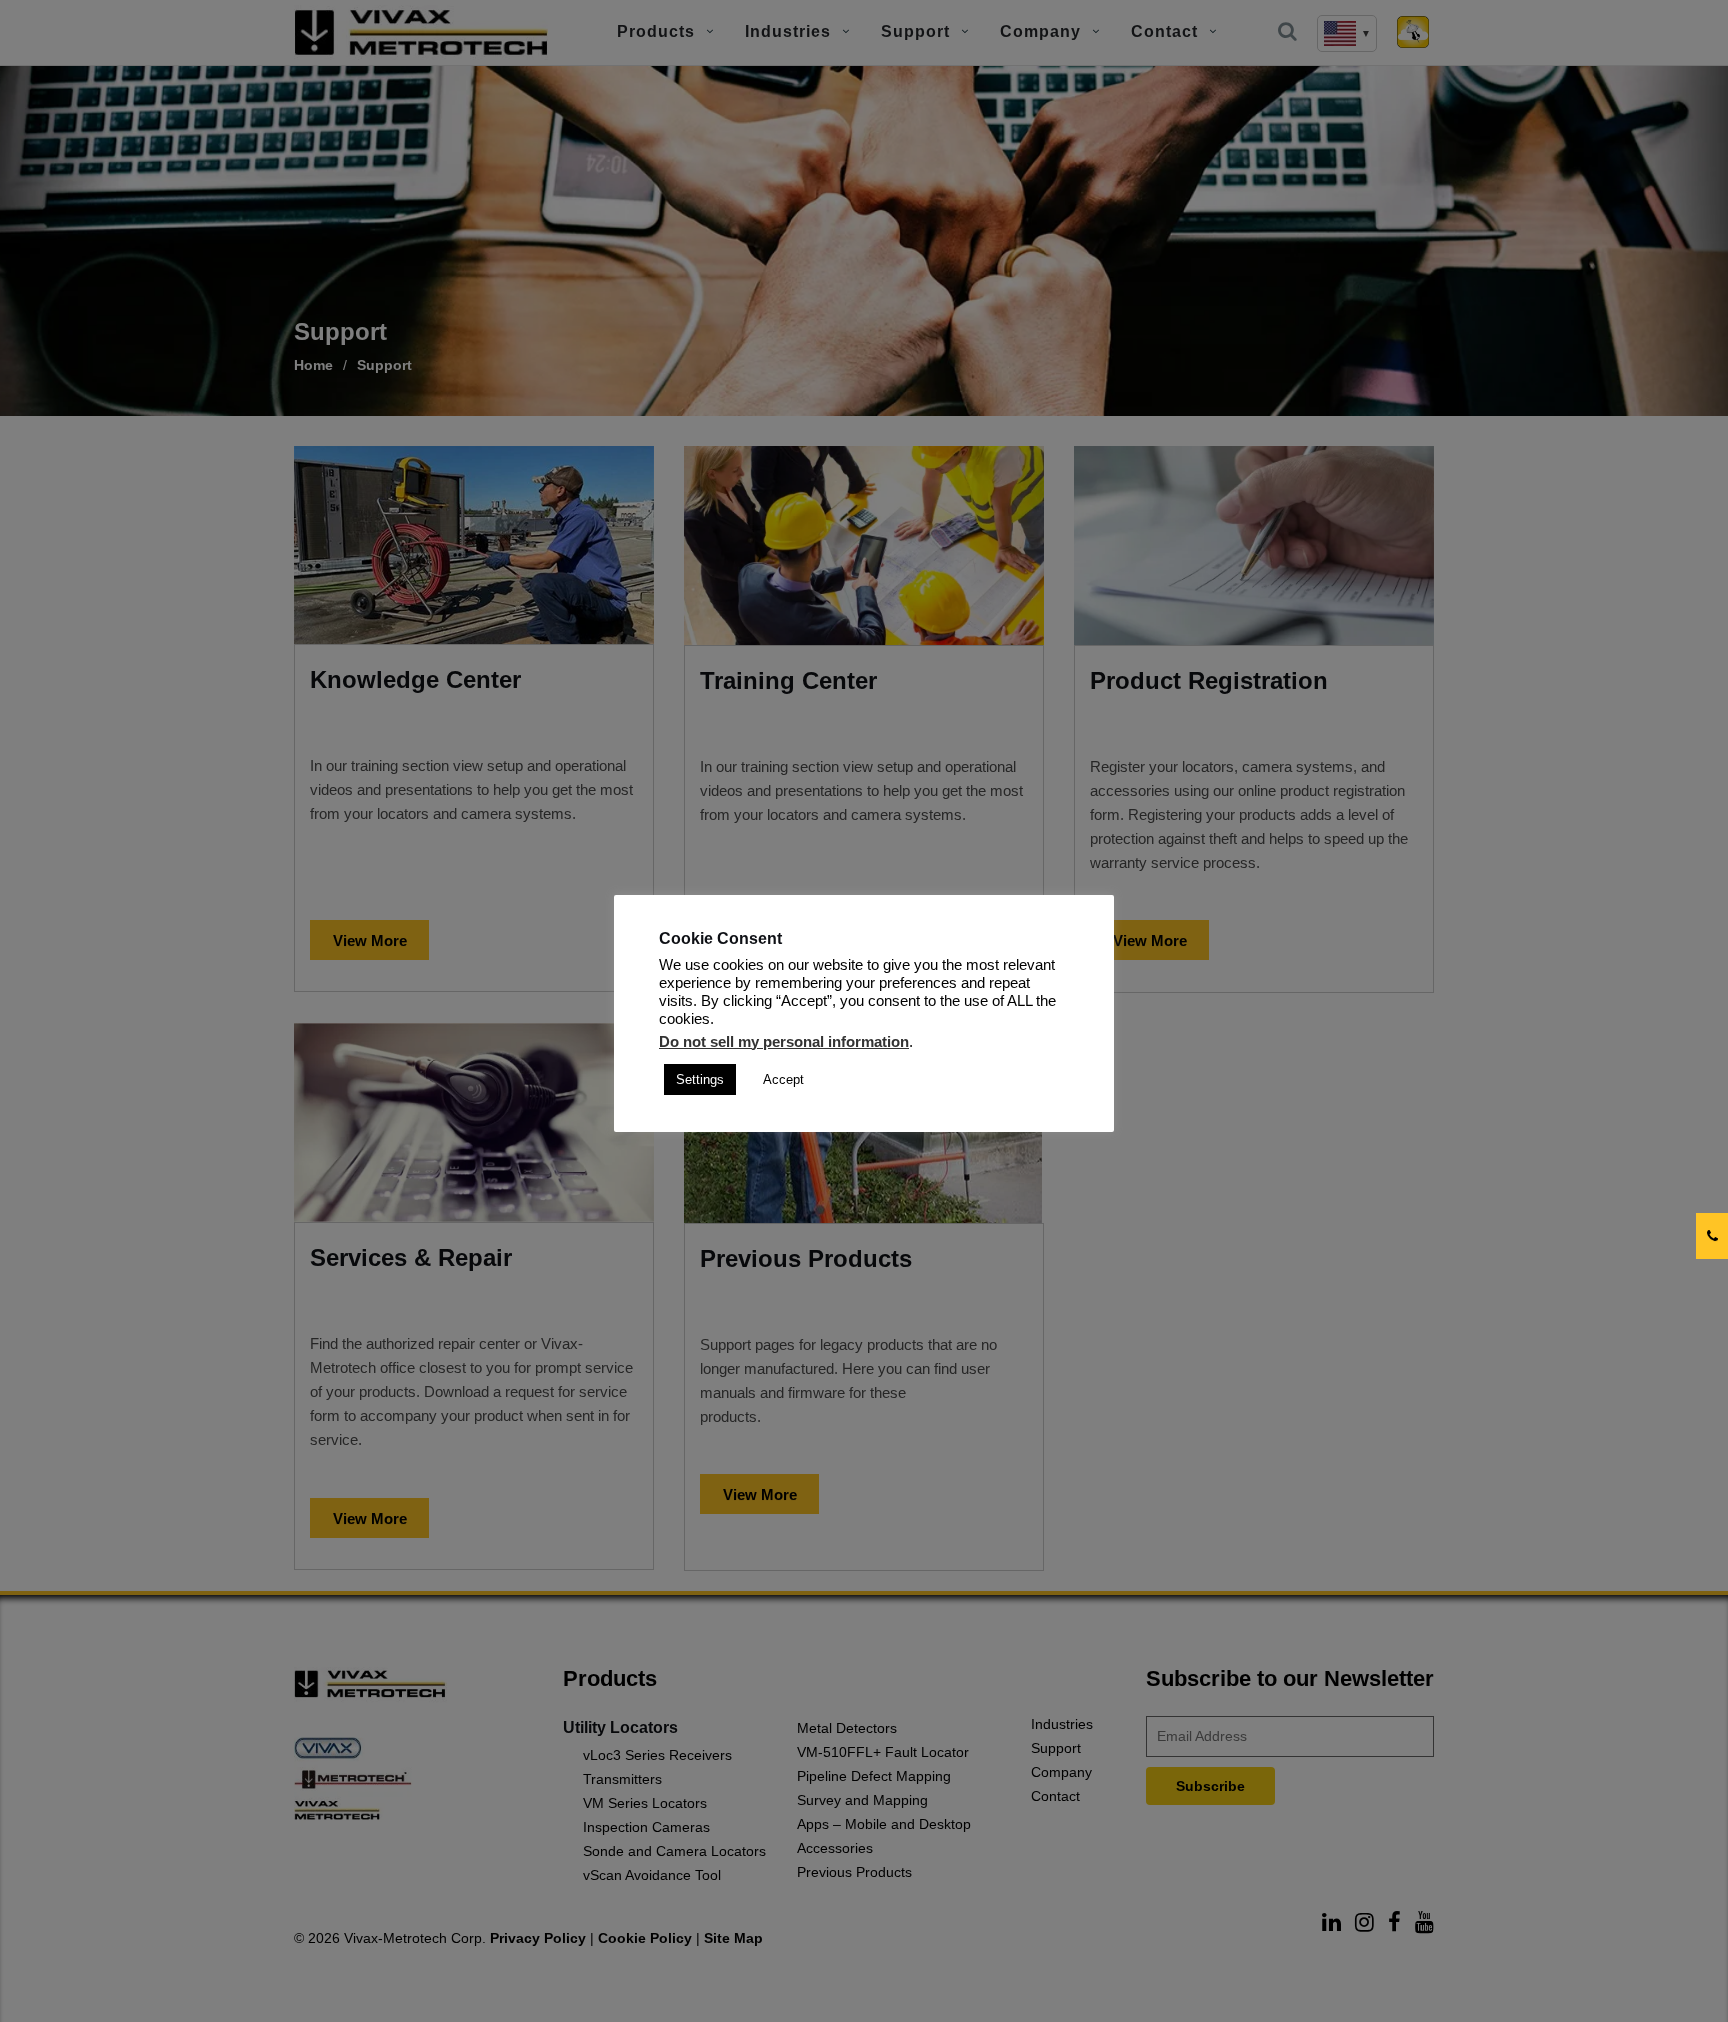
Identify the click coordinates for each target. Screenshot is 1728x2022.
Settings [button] (700, 1079)
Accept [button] (783, 1079)
